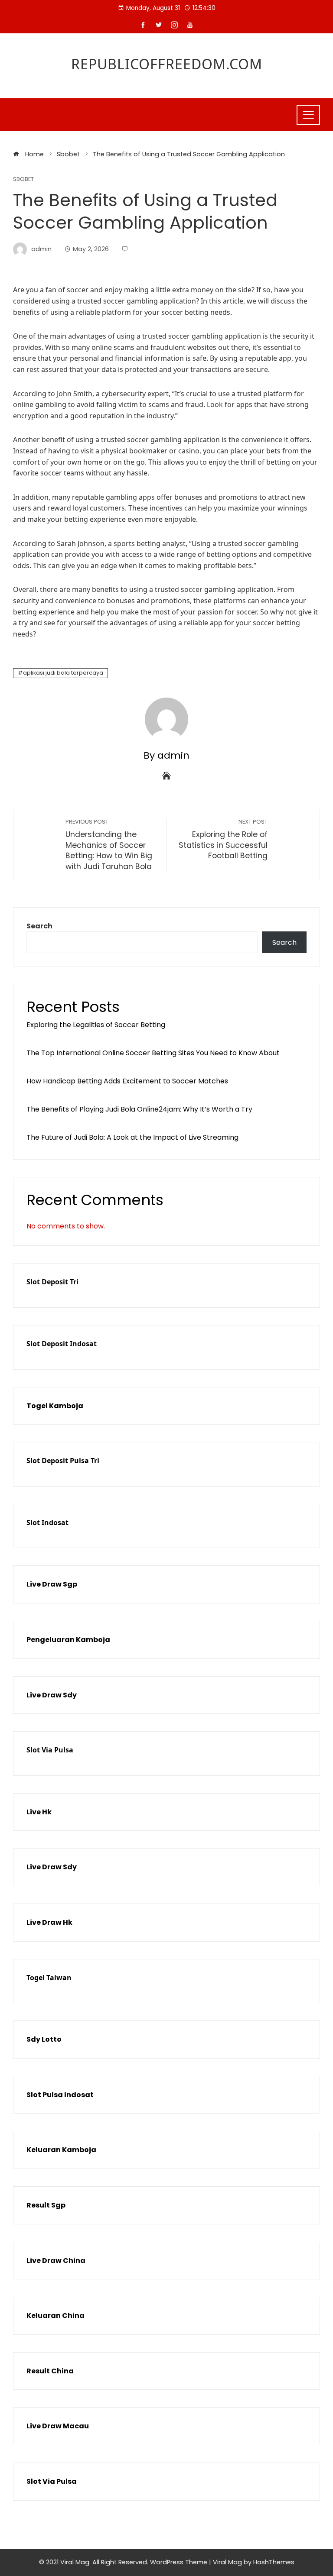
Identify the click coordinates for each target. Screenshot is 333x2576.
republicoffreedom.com (167, 64)
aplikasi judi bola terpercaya (63, 673)
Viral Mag (227, 2562)
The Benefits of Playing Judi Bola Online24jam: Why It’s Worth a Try (139, 1109)
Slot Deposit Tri (52, 1282)
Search (39, 926)
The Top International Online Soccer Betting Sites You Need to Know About (153, 1053)
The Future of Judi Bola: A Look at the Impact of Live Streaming (132, 1137)
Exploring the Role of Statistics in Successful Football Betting (223, 839)
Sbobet (23, 179)
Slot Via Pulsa (50, 1750)
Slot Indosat (47, 1522)
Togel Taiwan (49, 1978)
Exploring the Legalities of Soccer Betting (96, 1025)
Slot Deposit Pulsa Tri (63, 1461)
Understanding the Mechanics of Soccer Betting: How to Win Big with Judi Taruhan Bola (109, 845)
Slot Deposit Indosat (62, 1344)
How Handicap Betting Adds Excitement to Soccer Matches (127, 1081)
